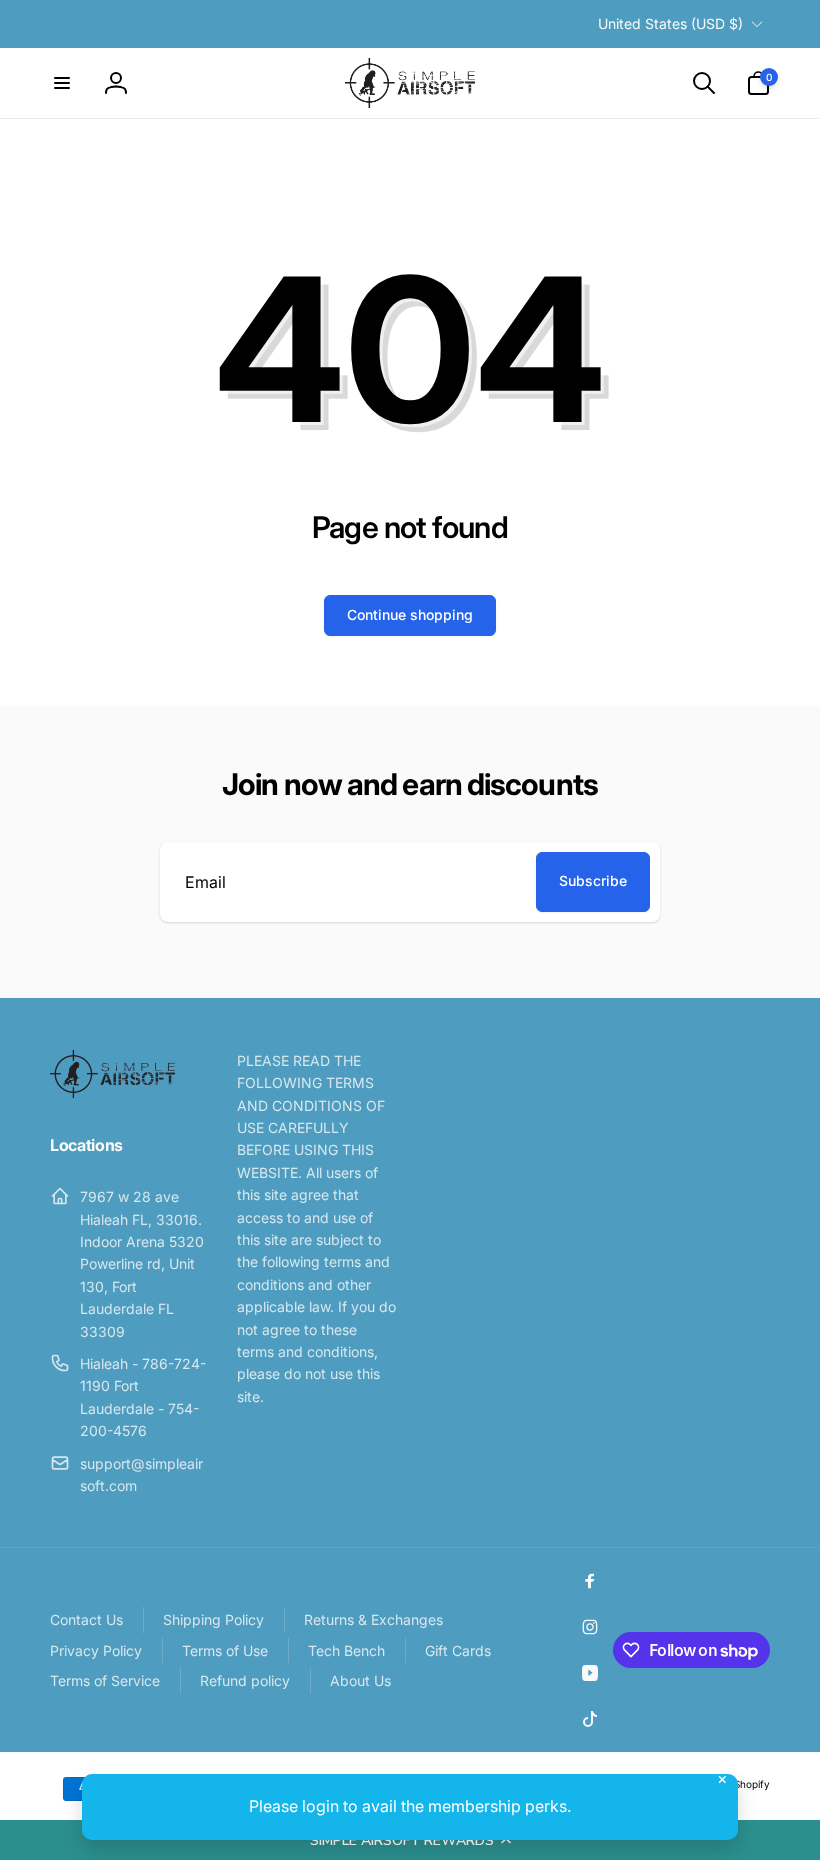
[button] (410, 1840)
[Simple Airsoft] (112, 1092)
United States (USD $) (670, 23)
